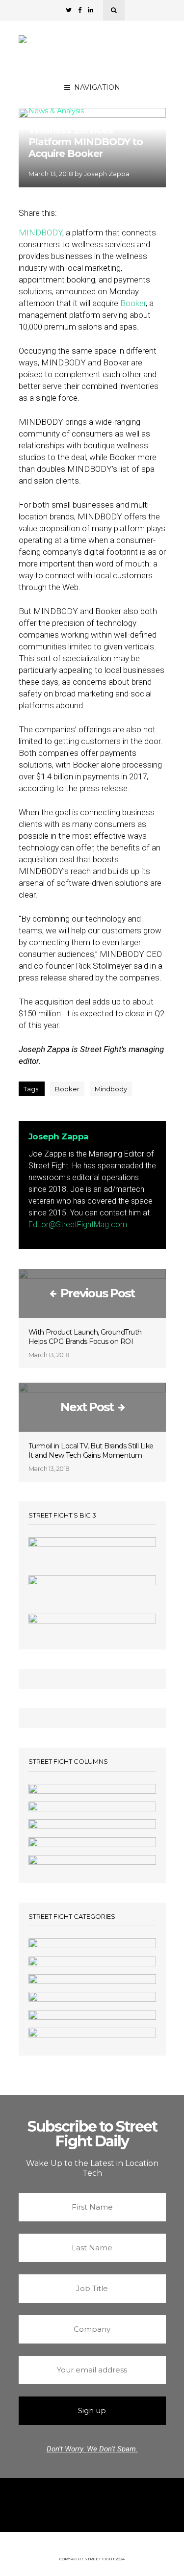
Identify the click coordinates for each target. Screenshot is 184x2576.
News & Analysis (56, 111)
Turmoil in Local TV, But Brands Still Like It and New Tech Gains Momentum (91, 1451)
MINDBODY (40, 232)
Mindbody (111, 1089)
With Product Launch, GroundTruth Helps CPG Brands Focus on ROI (85, 1337)
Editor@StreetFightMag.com (78, 1224)
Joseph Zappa (107, 174)
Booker (133, 303)
